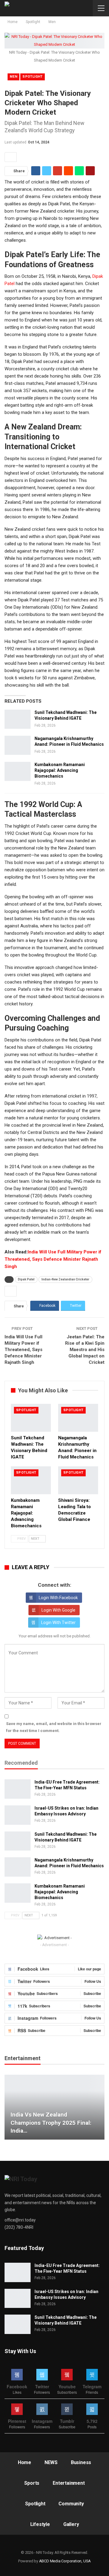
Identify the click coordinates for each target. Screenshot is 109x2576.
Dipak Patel (26, 1279)
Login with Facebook (58, 1598)
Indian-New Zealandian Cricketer (65, 1279)
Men (13, 77)
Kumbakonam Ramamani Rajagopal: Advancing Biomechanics (60, 770)
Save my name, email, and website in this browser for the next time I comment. (54, 1727)
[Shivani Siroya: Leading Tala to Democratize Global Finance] (78, 1480)
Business (81, 2462)
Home (25, 2462)
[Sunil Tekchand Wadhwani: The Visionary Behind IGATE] (18, 719)
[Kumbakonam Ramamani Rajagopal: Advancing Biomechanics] (18, 772)
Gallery (71, 2524)
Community (71, 2504)
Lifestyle (40, 2524)
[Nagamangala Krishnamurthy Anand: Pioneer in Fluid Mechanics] (18, 745)
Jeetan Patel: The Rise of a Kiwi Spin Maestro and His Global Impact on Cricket (85, 1350)
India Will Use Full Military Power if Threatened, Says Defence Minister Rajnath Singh (53, 1259)
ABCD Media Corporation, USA (65, 2561)
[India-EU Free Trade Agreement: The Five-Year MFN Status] (18, 1789)
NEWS (51, 2462)
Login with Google (58, 1610)
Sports (32, 2483)
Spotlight (33, 77)
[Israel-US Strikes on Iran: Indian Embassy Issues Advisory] (18, 1815)
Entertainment (69, 2483)
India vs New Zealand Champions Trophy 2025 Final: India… (51, 2123)
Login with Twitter (58, 1623)
